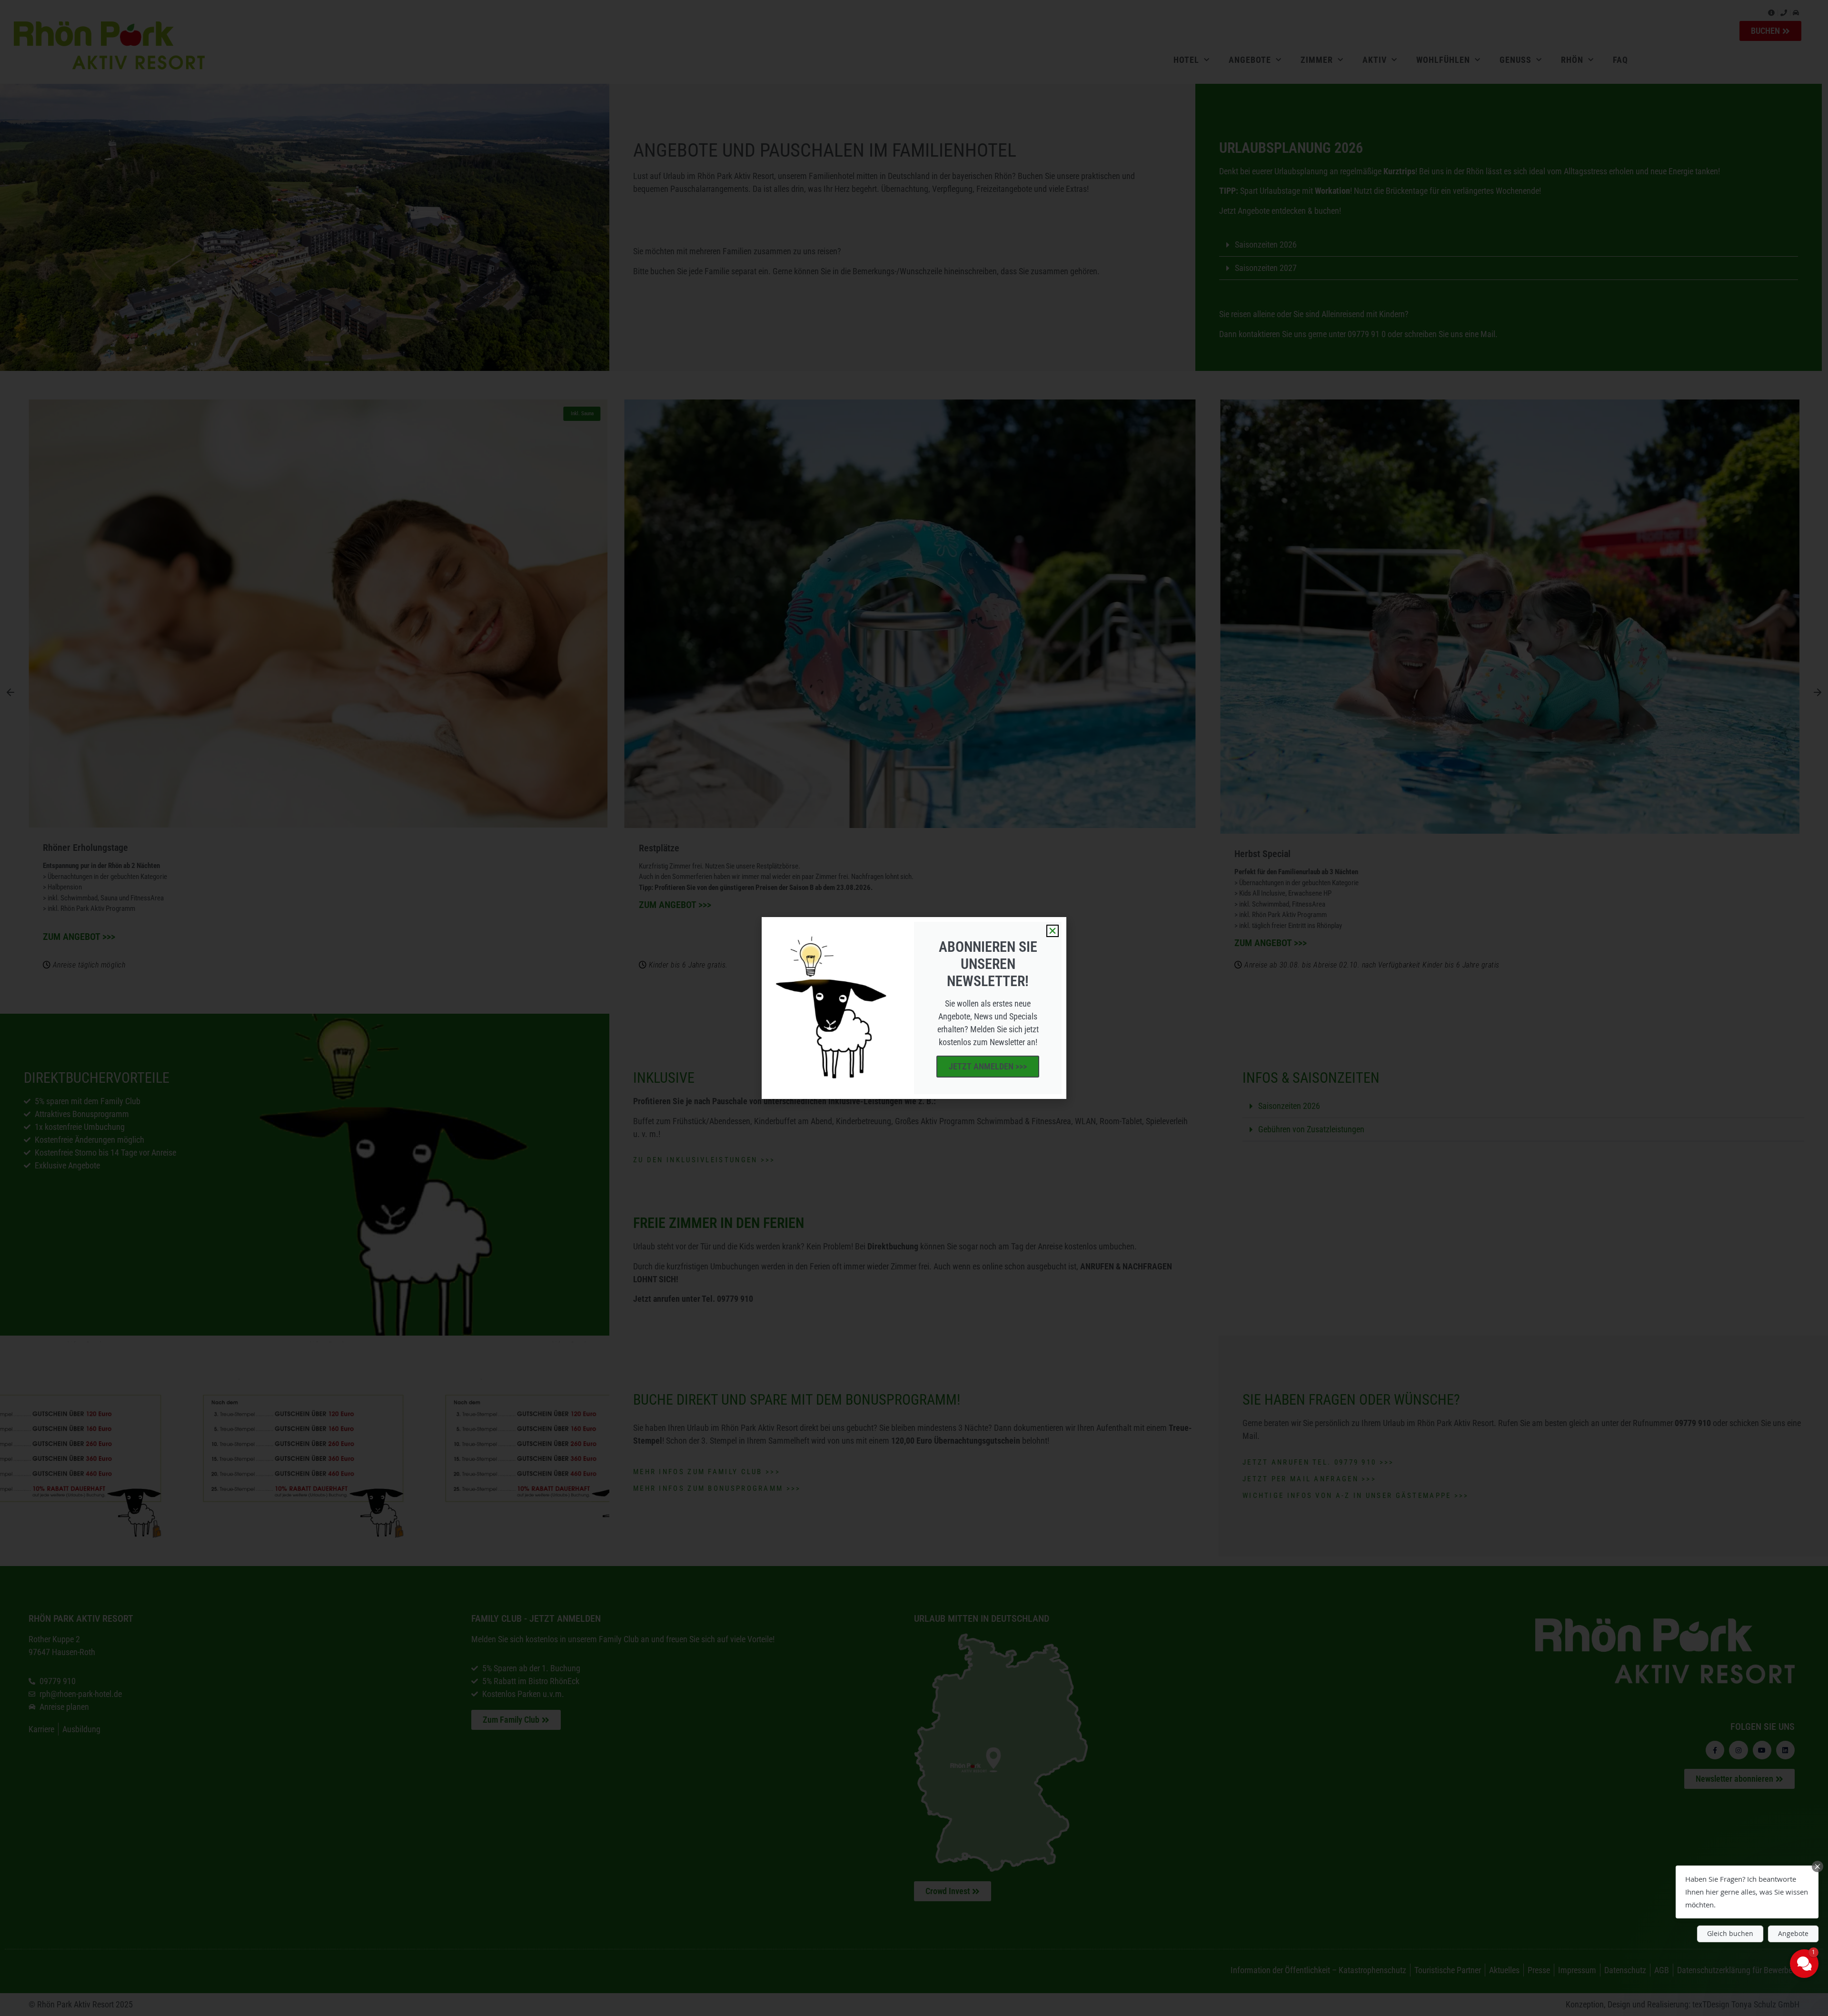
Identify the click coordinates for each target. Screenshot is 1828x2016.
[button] (1053, 931)
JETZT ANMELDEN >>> (988, 1066)
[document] (914, 1008)
